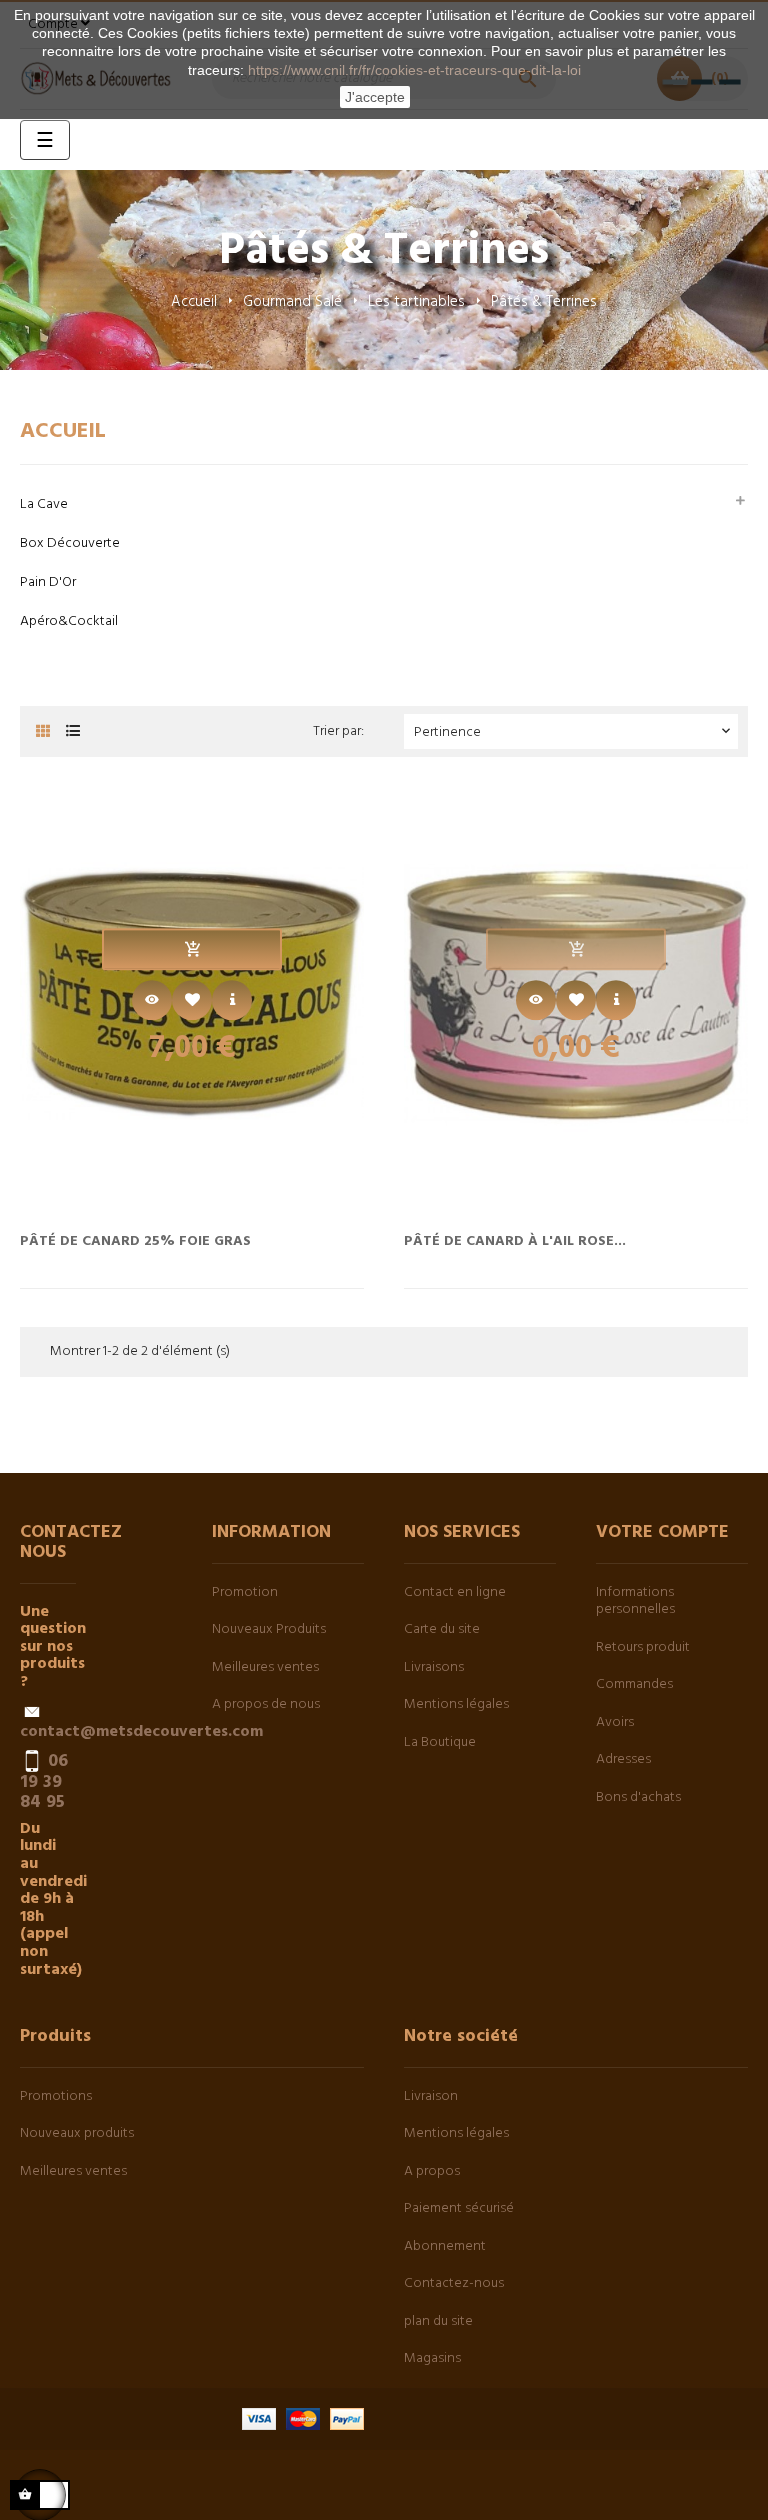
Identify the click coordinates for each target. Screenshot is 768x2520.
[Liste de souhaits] (192, 1001)
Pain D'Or (48, 582)
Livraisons (434, 1667)
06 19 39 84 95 (44, 1782)
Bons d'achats (638, 1797)
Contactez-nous (454, 2283)
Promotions (56, 2096)
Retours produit (643, 1647)
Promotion (245, 1592)
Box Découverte (70, 543)
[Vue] (232, 1001)
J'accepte (375, 97)
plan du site (438, 2321)
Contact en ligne (455, 1592)
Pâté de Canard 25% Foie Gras (135, 1240)
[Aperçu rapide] (152, 1001)
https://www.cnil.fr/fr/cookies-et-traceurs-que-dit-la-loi (414, 70)
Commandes (634, 1684)
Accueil (63, 431)
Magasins (432, 2358)
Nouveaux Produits (269, 1629)
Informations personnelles (635, 1601)
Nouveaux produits (77, 2133)
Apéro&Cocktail (69, 621)
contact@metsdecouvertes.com (141, 1732)
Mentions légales (456, 1704)
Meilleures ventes (265, 1667)
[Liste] (72, 732)
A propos (432, 2171)
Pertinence (574, 732)
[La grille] (42, 732)
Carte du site (442, 1629)
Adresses (623, 1759)
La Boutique (440, 1742)
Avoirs (615, 1722)
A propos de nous (266, 1704)
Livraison (431, 2096)
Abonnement (445, 2246)
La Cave (44, 504)
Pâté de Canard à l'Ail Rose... (515, 1240)
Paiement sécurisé (459, 2208)
